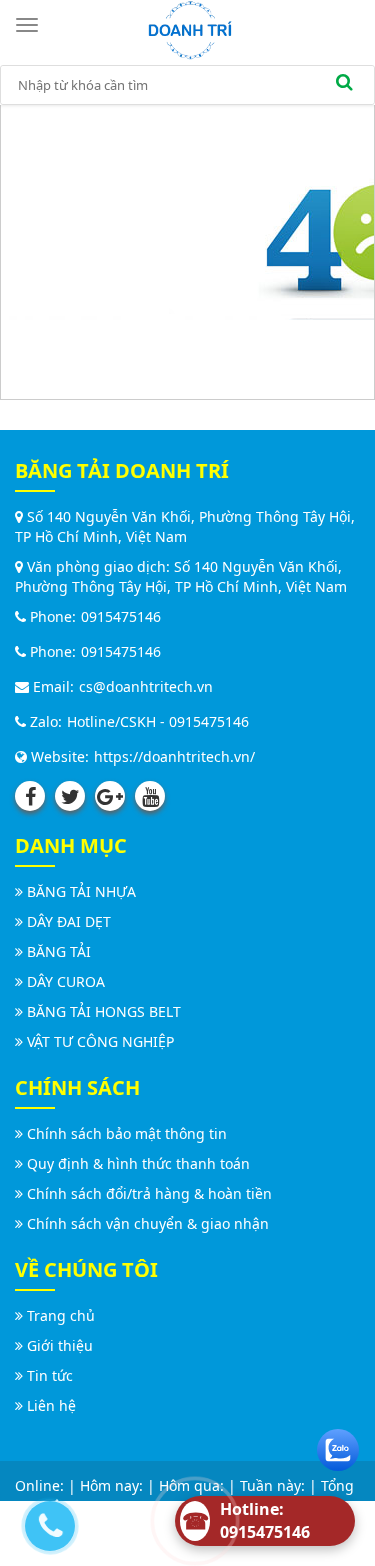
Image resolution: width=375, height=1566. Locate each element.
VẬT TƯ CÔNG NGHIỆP (100, 1041)
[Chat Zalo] (338, 1445)
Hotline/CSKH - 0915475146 (158, 721)
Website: (58, 756)
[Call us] (45, 1521)
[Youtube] (150, 796)
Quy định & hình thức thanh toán (138, 1163)
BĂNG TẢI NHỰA (81, 891)
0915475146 (121, 616)
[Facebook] (30, 796)
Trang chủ (61, 1315)
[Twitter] (70, 796)
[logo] (190, 28)
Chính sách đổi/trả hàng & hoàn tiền (149, 1193)
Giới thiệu (60, 1345)
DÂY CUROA (66, 981)
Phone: (51, 616)
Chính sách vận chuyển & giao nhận (148, 1223)
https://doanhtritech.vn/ (174, 756)
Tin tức (50, 1375)
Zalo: (44, 721)
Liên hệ (51, 1405)
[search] (344, 85)
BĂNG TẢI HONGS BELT (104, 1011)
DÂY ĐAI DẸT (69, 921)
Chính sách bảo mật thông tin (127, 1133)
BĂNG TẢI (59, 951)
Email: (51, 686)
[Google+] (110, 796)
